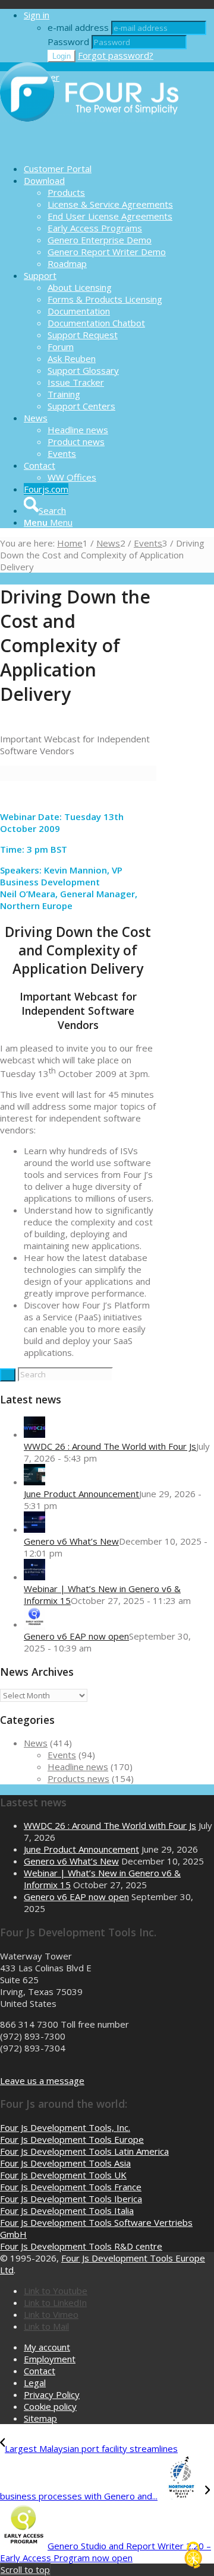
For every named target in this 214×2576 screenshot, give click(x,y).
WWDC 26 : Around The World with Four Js (110, 1446)
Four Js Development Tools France (71, 2187)
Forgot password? (116, 55)
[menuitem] (119, 169)
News (36, 1743)
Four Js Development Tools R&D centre (81, 2246)
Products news (78, 1778)
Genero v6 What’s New (71, 1541)
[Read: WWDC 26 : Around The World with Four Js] (34, 1434)
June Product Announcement (81, 1494)
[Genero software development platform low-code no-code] (89, 148)
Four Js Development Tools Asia (65, 2163)
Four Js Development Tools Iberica (71, 2199)
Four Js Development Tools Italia (67, 2210)
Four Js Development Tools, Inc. (65, 2127)
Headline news (78, 1767)
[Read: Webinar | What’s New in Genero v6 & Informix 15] (34, 1577)
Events (62, 1755)
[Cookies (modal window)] (193, 2556)
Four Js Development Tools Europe (72, 2139)
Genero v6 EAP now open (76, 1636)
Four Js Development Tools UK (63, 2175)
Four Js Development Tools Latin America (84, 2151)
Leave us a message (42, 2081)
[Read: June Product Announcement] (34, 1482)
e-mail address (78, 27)
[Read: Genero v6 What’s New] (34, 1529)
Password (68, 42)
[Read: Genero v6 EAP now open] (34, 1624)
